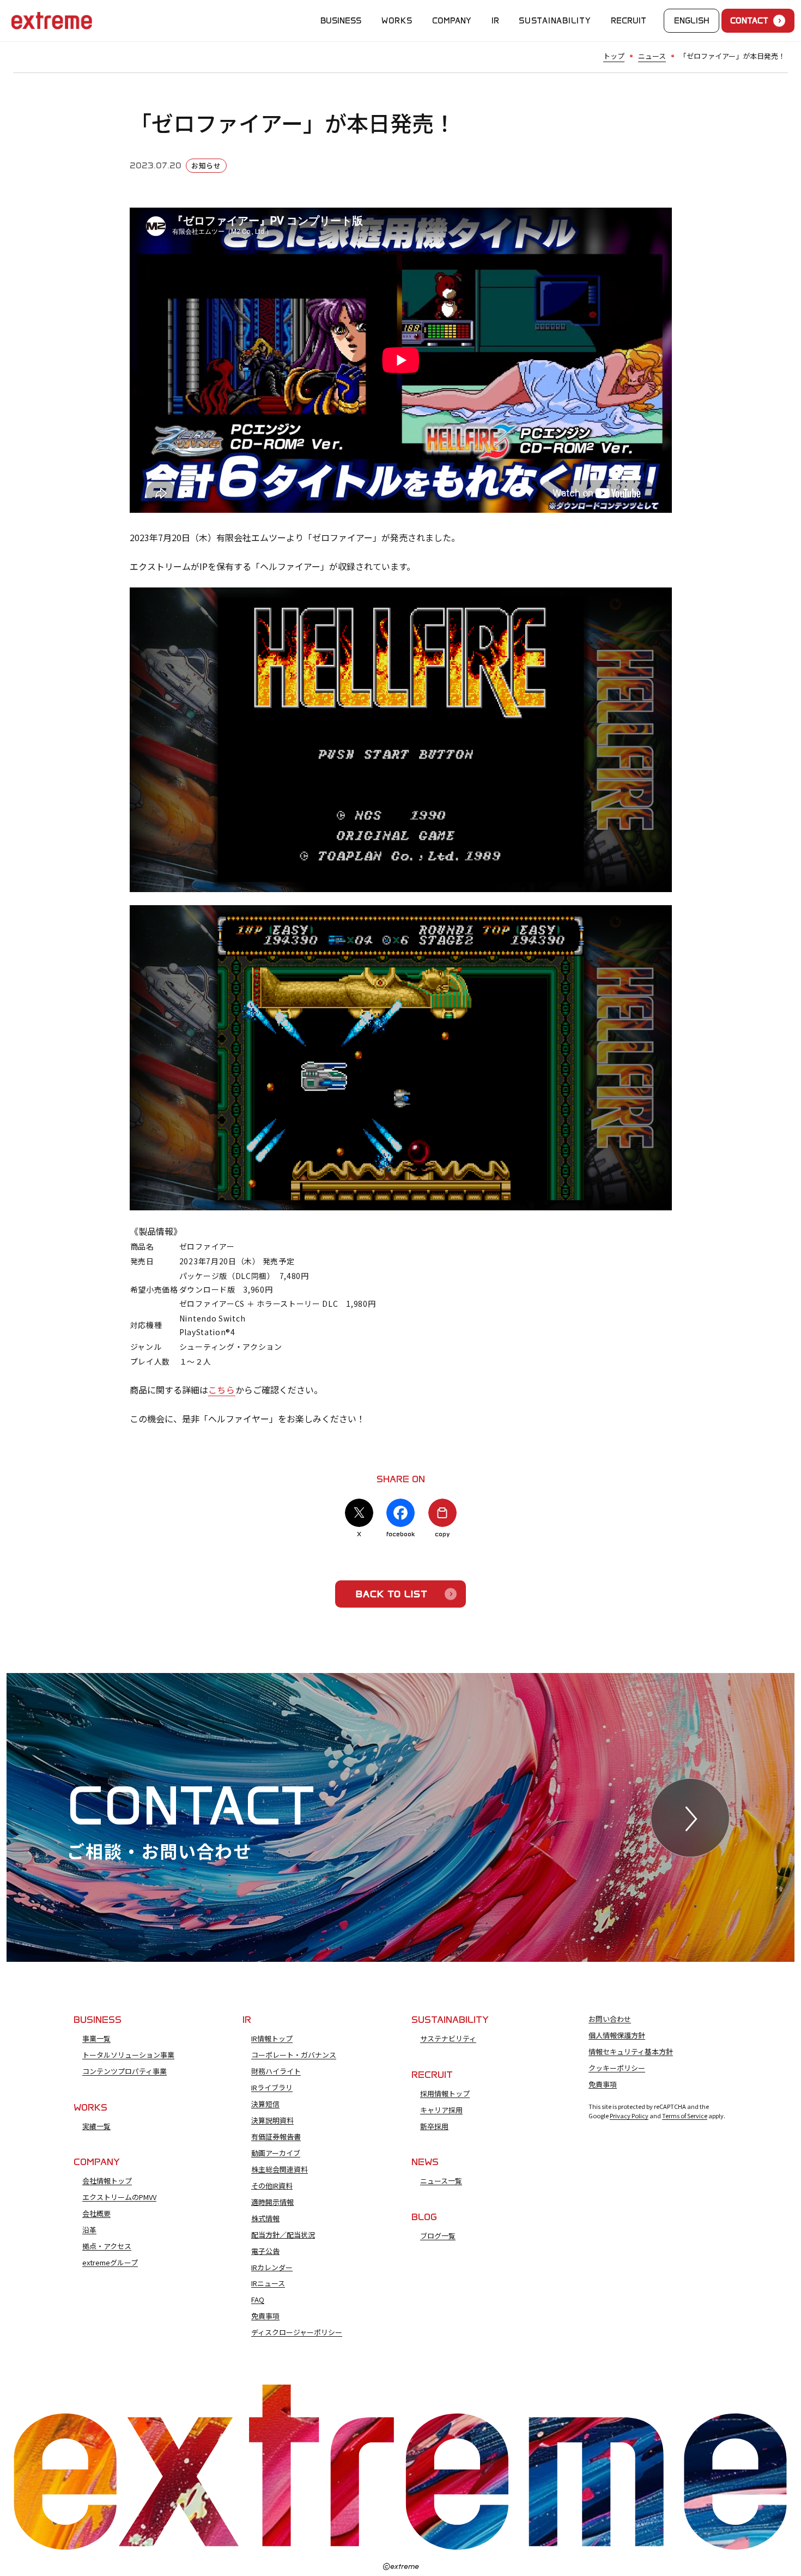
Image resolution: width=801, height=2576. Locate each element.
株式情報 (265, 2219)
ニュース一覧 (441, 2181)
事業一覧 (96, 2039)
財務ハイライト (276, 2071)
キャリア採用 (441, 2110)
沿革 (89, 2230)
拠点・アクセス (107, 2246)
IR (495, 21)
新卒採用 (434, 2126)
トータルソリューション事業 (128, 2055)
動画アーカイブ (276, 2153)
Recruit (629, 21)
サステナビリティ (448, 2039)
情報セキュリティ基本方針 (631, 2052)
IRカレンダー (272, 2268)
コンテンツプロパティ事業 (125, 2071)
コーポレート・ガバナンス (294, 2055)
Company (452, 21)
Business (341, 21)
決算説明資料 (272, 2120)
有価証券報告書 (276, 2137)
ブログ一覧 (438, 2236)
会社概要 (96, 2214)
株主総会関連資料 (280, 2169)
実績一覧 (96, 2126)
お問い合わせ (610, 2019)
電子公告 (265, 2251)
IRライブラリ (272, 2088)
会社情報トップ (107, 2181)
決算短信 (265, 2104)
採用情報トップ (445, 2094)
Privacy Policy (629, 2116)
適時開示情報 (272, 2202)
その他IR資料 (272, 2186)
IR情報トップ (272, 2039)
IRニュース (268, 2283)
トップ (614, 56)
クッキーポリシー (617, 2068)
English (692, 21)
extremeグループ (110, 2263)
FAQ (258, 2300)
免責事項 (265, 2316)
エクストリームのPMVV (119, 2197)
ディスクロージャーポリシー (297, 2332)
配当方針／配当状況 (283, 2235)
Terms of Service (685, 2116)
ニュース (652, 56)
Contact (749, 21)
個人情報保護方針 (617, 2035)
